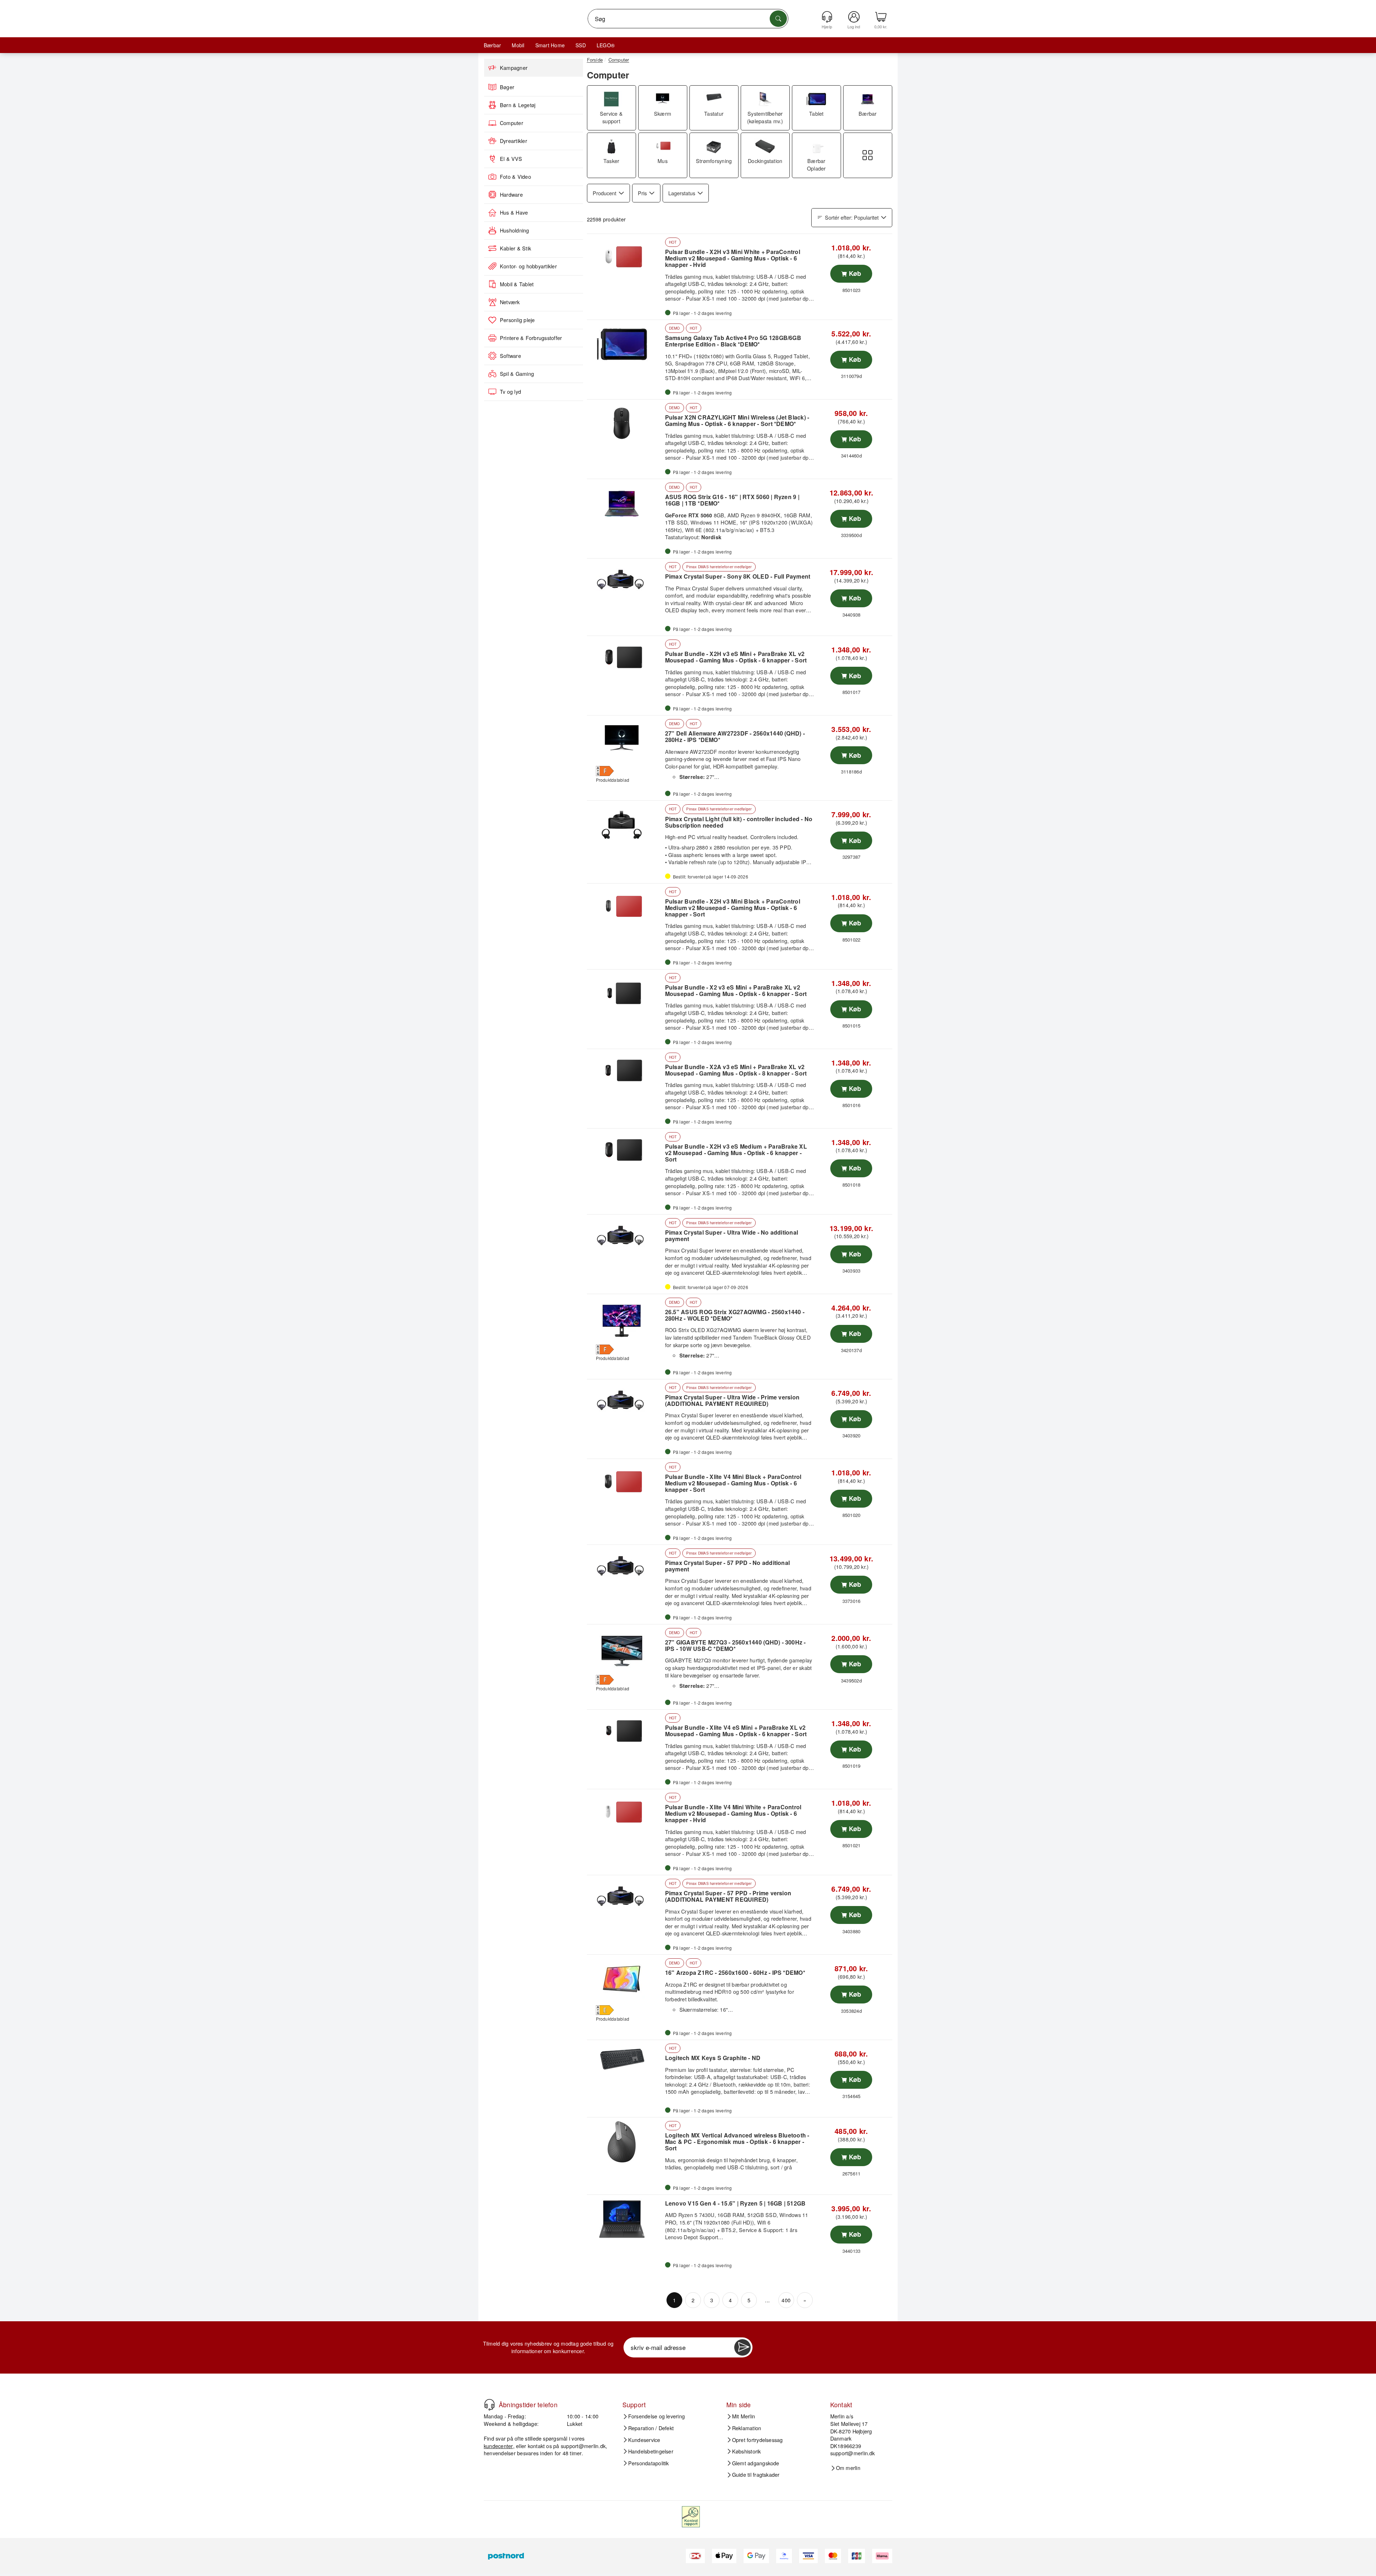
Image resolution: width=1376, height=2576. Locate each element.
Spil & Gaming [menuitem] (517, 374)
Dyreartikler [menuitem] (513, 141)
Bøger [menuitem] (507, 87)
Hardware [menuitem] (511, 195)
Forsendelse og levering (657, 2416)
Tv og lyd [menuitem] (510, 392)
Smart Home (550, 45)
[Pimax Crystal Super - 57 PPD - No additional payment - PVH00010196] (625, 1569)
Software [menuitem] (510, 356)
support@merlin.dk (583, 2445)
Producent (605, 193)
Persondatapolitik (649, 2463)
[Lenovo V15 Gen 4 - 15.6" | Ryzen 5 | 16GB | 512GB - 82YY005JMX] (625, 2219)
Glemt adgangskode (756, 2463)
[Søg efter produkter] (778, 19)
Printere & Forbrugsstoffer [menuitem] (531, 338)
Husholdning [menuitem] (515, 230)
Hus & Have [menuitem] (514, 212)
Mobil (518, 45)
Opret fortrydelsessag (758, 2439)
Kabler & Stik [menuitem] (515, 248)
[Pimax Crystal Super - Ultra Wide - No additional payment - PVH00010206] (625, 1239)
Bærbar (492, 45)
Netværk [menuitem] (510, 302)
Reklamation (747, 2428)
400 (786, 2300)
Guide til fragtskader (756, 2475)
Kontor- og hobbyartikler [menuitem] (528, 266)
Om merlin (848, 2468)
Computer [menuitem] (512, 123)
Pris (642, 193)
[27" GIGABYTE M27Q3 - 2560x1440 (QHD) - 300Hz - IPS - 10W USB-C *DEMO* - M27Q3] (625, 1649)
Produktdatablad (613, 780)
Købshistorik (747, 2451)
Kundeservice (644, 2439)
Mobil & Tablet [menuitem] (517, 284)
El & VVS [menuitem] (511, 159)
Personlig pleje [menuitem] (517, 320)
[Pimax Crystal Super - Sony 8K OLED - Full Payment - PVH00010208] (625, 583)
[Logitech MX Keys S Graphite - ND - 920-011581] (625, 2064)
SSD (581, 45)
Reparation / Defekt (651, 2428)
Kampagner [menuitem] (514, 68)
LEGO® (606, 45)
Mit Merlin (744, 2416)
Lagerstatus (682, 193)
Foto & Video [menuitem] (515, 177)
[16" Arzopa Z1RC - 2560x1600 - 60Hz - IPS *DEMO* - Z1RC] (625, 1979)
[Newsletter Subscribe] (742, 2347)
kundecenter (498, 2445)
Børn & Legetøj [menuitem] (518, 105)
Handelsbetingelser (651, 2451)
